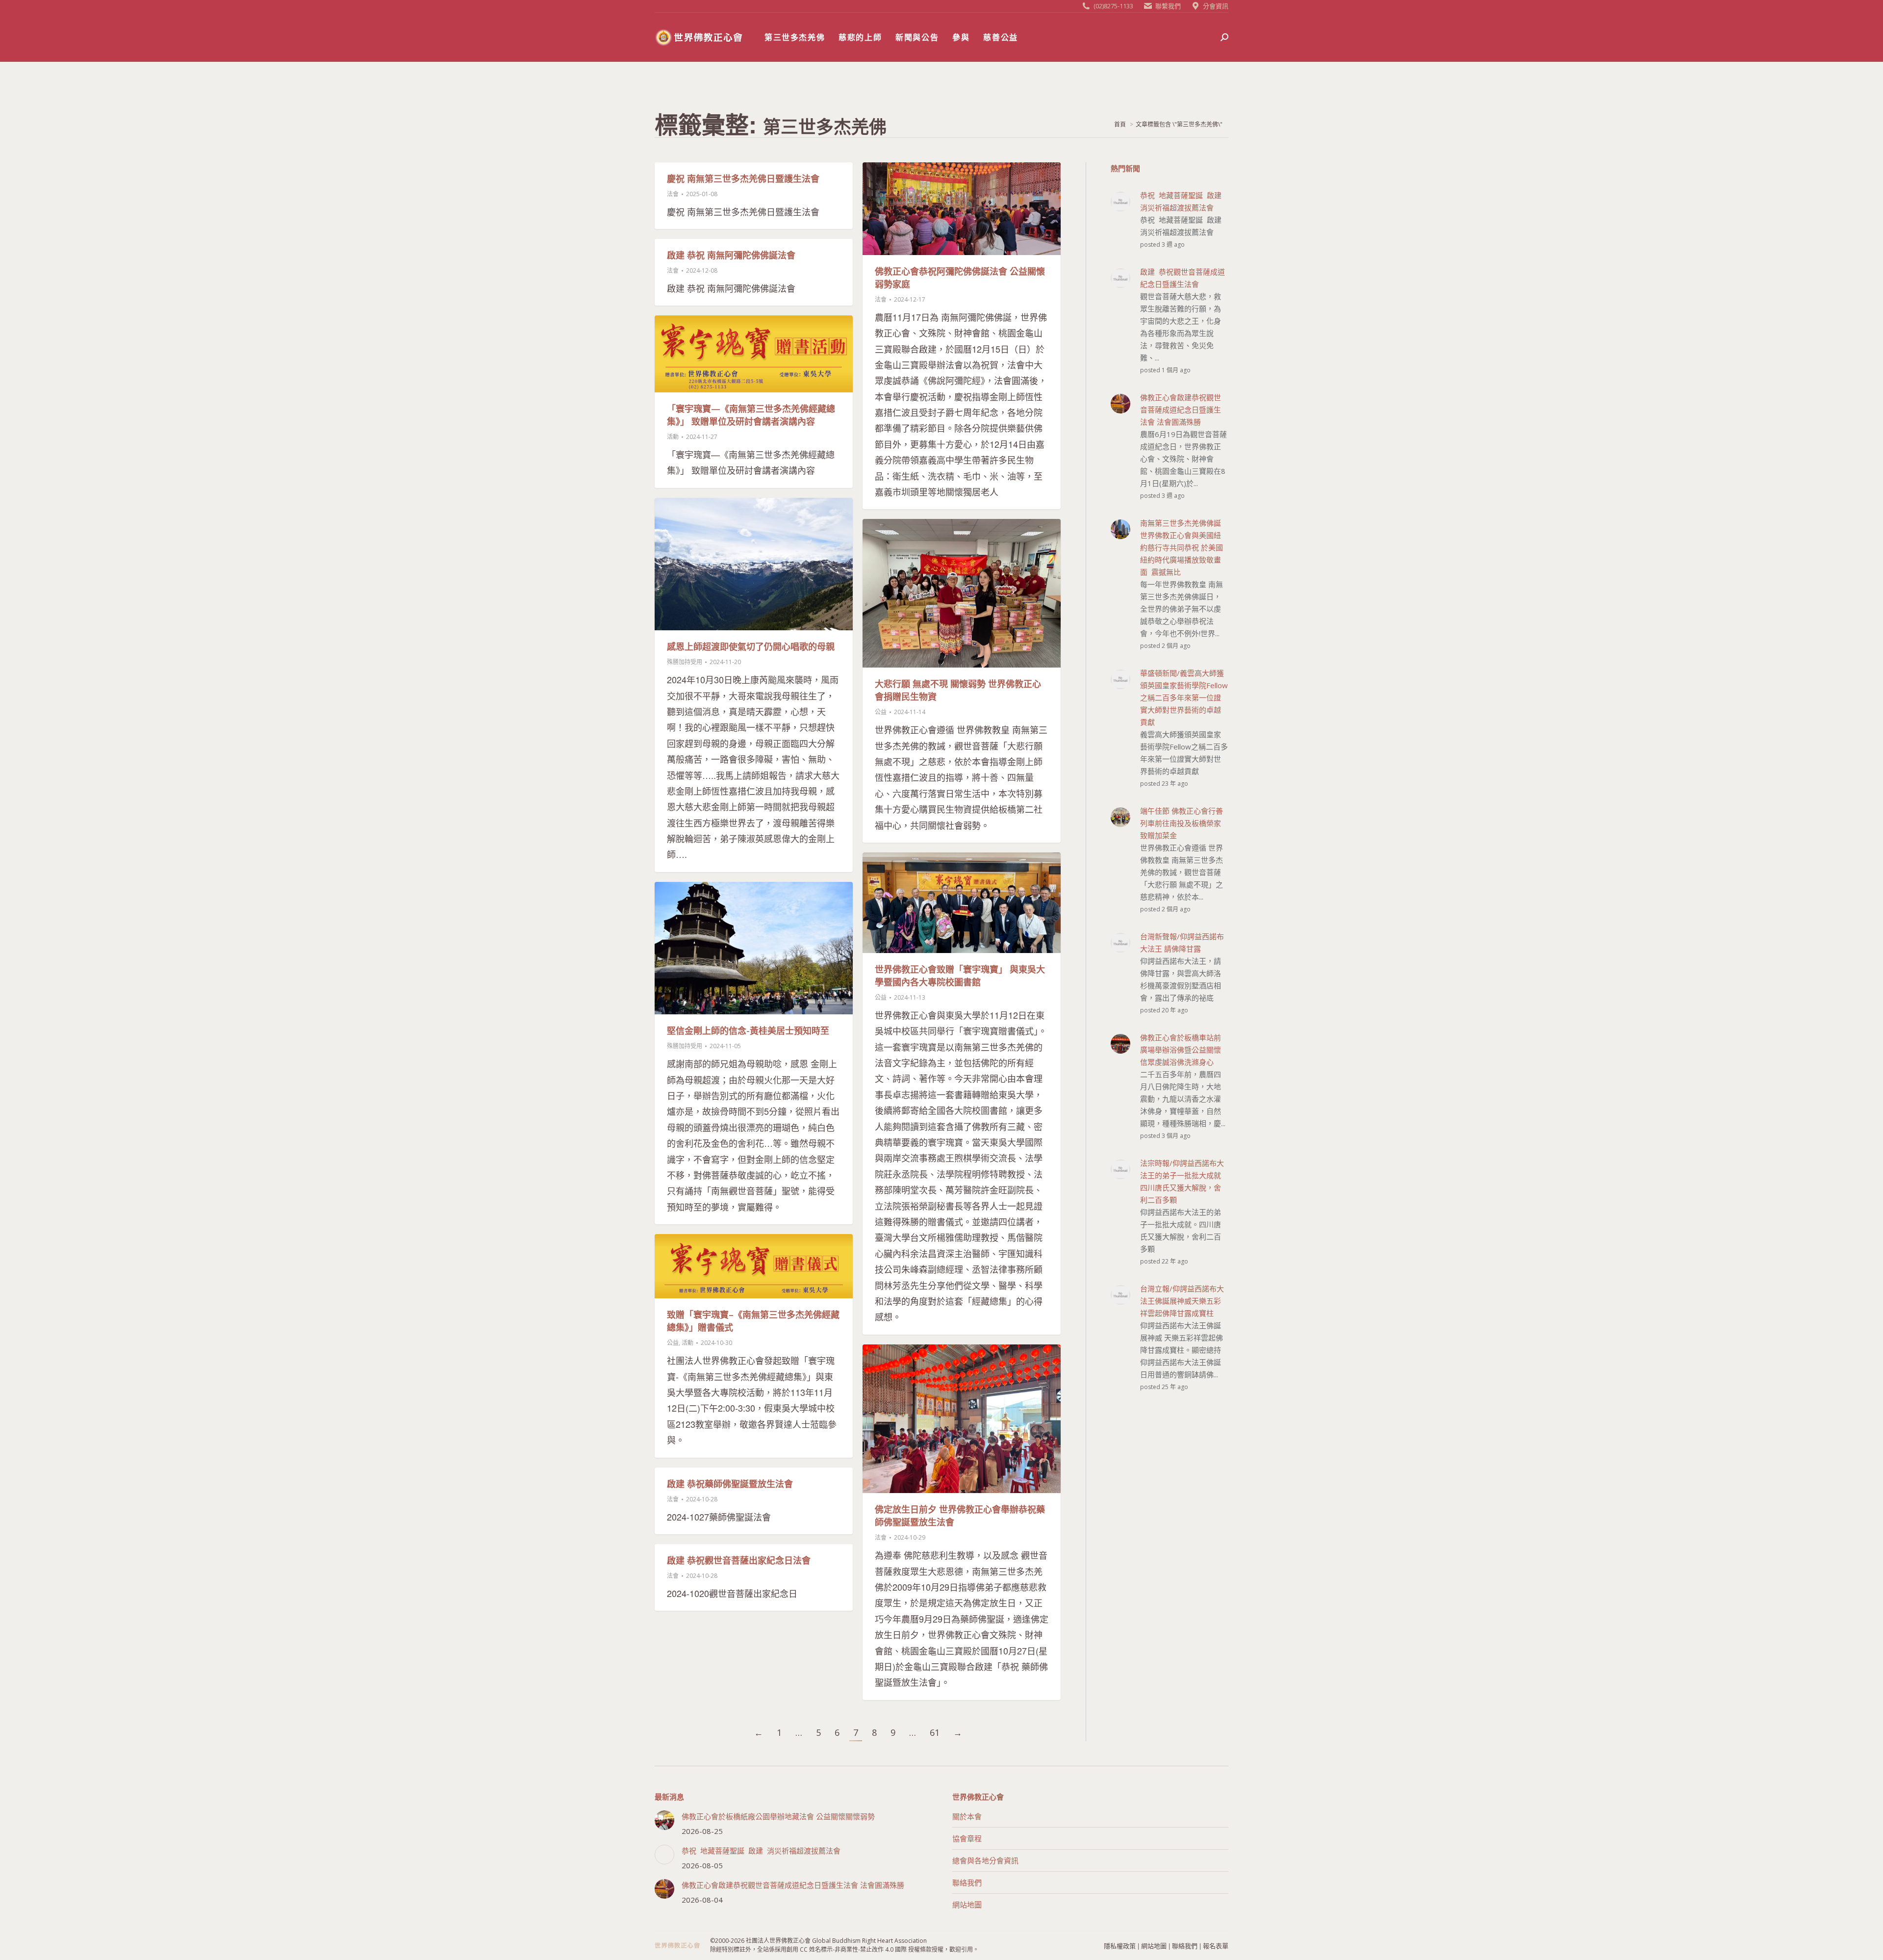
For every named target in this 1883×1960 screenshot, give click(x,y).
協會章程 (967, 1838)
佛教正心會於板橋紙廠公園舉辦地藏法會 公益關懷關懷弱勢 (778, 1816)
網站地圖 (967, 1905)
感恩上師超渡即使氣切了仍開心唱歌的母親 (751, 646)
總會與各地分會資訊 (985, 1860)
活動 (673, 437)
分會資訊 (1216, 6)
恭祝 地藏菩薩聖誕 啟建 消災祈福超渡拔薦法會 (761, 1851)
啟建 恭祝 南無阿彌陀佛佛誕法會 (731, 255)
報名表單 (1216, 1946)
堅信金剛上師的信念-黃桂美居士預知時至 (748, 1031)
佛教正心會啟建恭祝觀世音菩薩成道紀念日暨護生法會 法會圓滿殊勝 (793, 1885)
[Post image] (664, 1820)
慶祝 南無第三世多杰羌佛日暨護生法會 (743, 179)
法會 (673, 194)
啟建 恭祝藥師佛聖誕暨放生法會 (730, 1484)
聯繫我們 (1168, 6)
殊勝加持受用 (685, 662)
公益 (881, 712)
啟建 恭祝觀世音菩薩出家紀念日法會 (739, 1560)
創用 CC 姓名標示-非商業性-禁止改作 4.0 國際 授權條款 (859, 1949)
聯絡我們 (967, 1883)
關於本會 (967, 1816)
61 (935, 1732)
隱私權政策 (1120, 1946)
